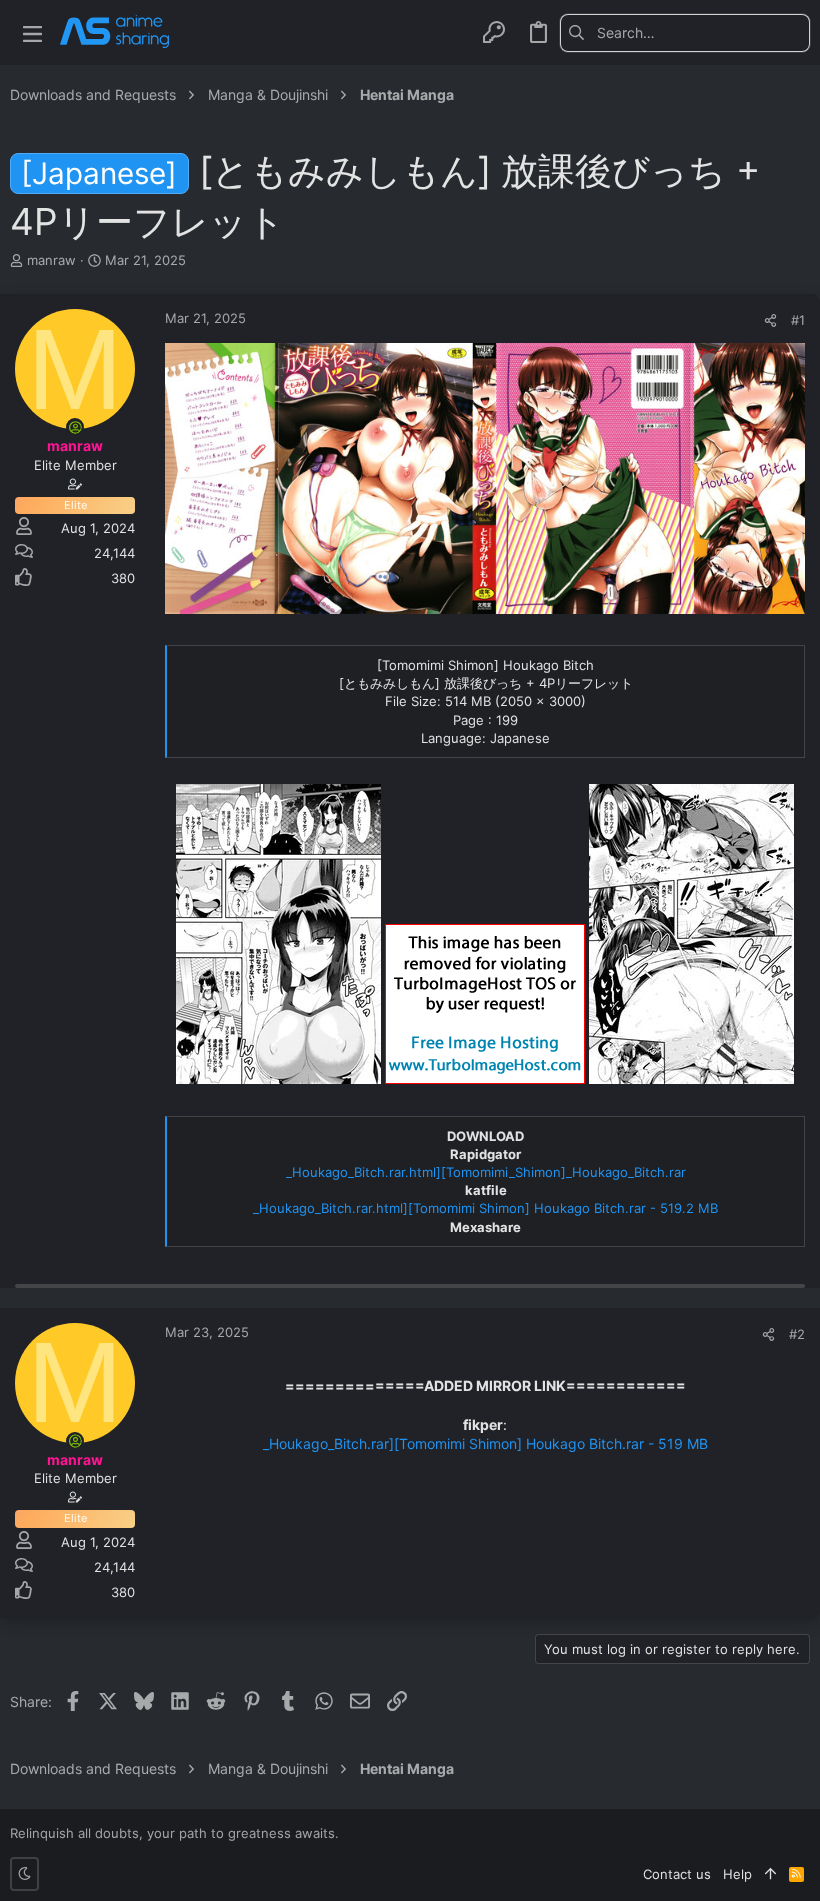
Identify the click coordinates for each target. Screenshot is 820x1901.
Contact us (677, 1874)
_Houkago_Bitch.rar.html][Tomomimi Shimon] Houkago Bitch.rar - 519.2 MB (485, 1208)
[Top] (770, 1874)
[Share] (770, 320)
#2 (797, 1334)
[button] (32, 32)
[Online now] (75, 427)
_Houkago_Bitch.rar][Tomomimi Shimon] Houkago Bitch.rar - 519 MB (485, 1443)
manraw (51, 260)
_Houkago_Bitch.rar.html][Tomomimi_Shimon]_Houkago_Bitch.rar (486, 1172)
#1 (798, 320)
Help (737, 1874)
